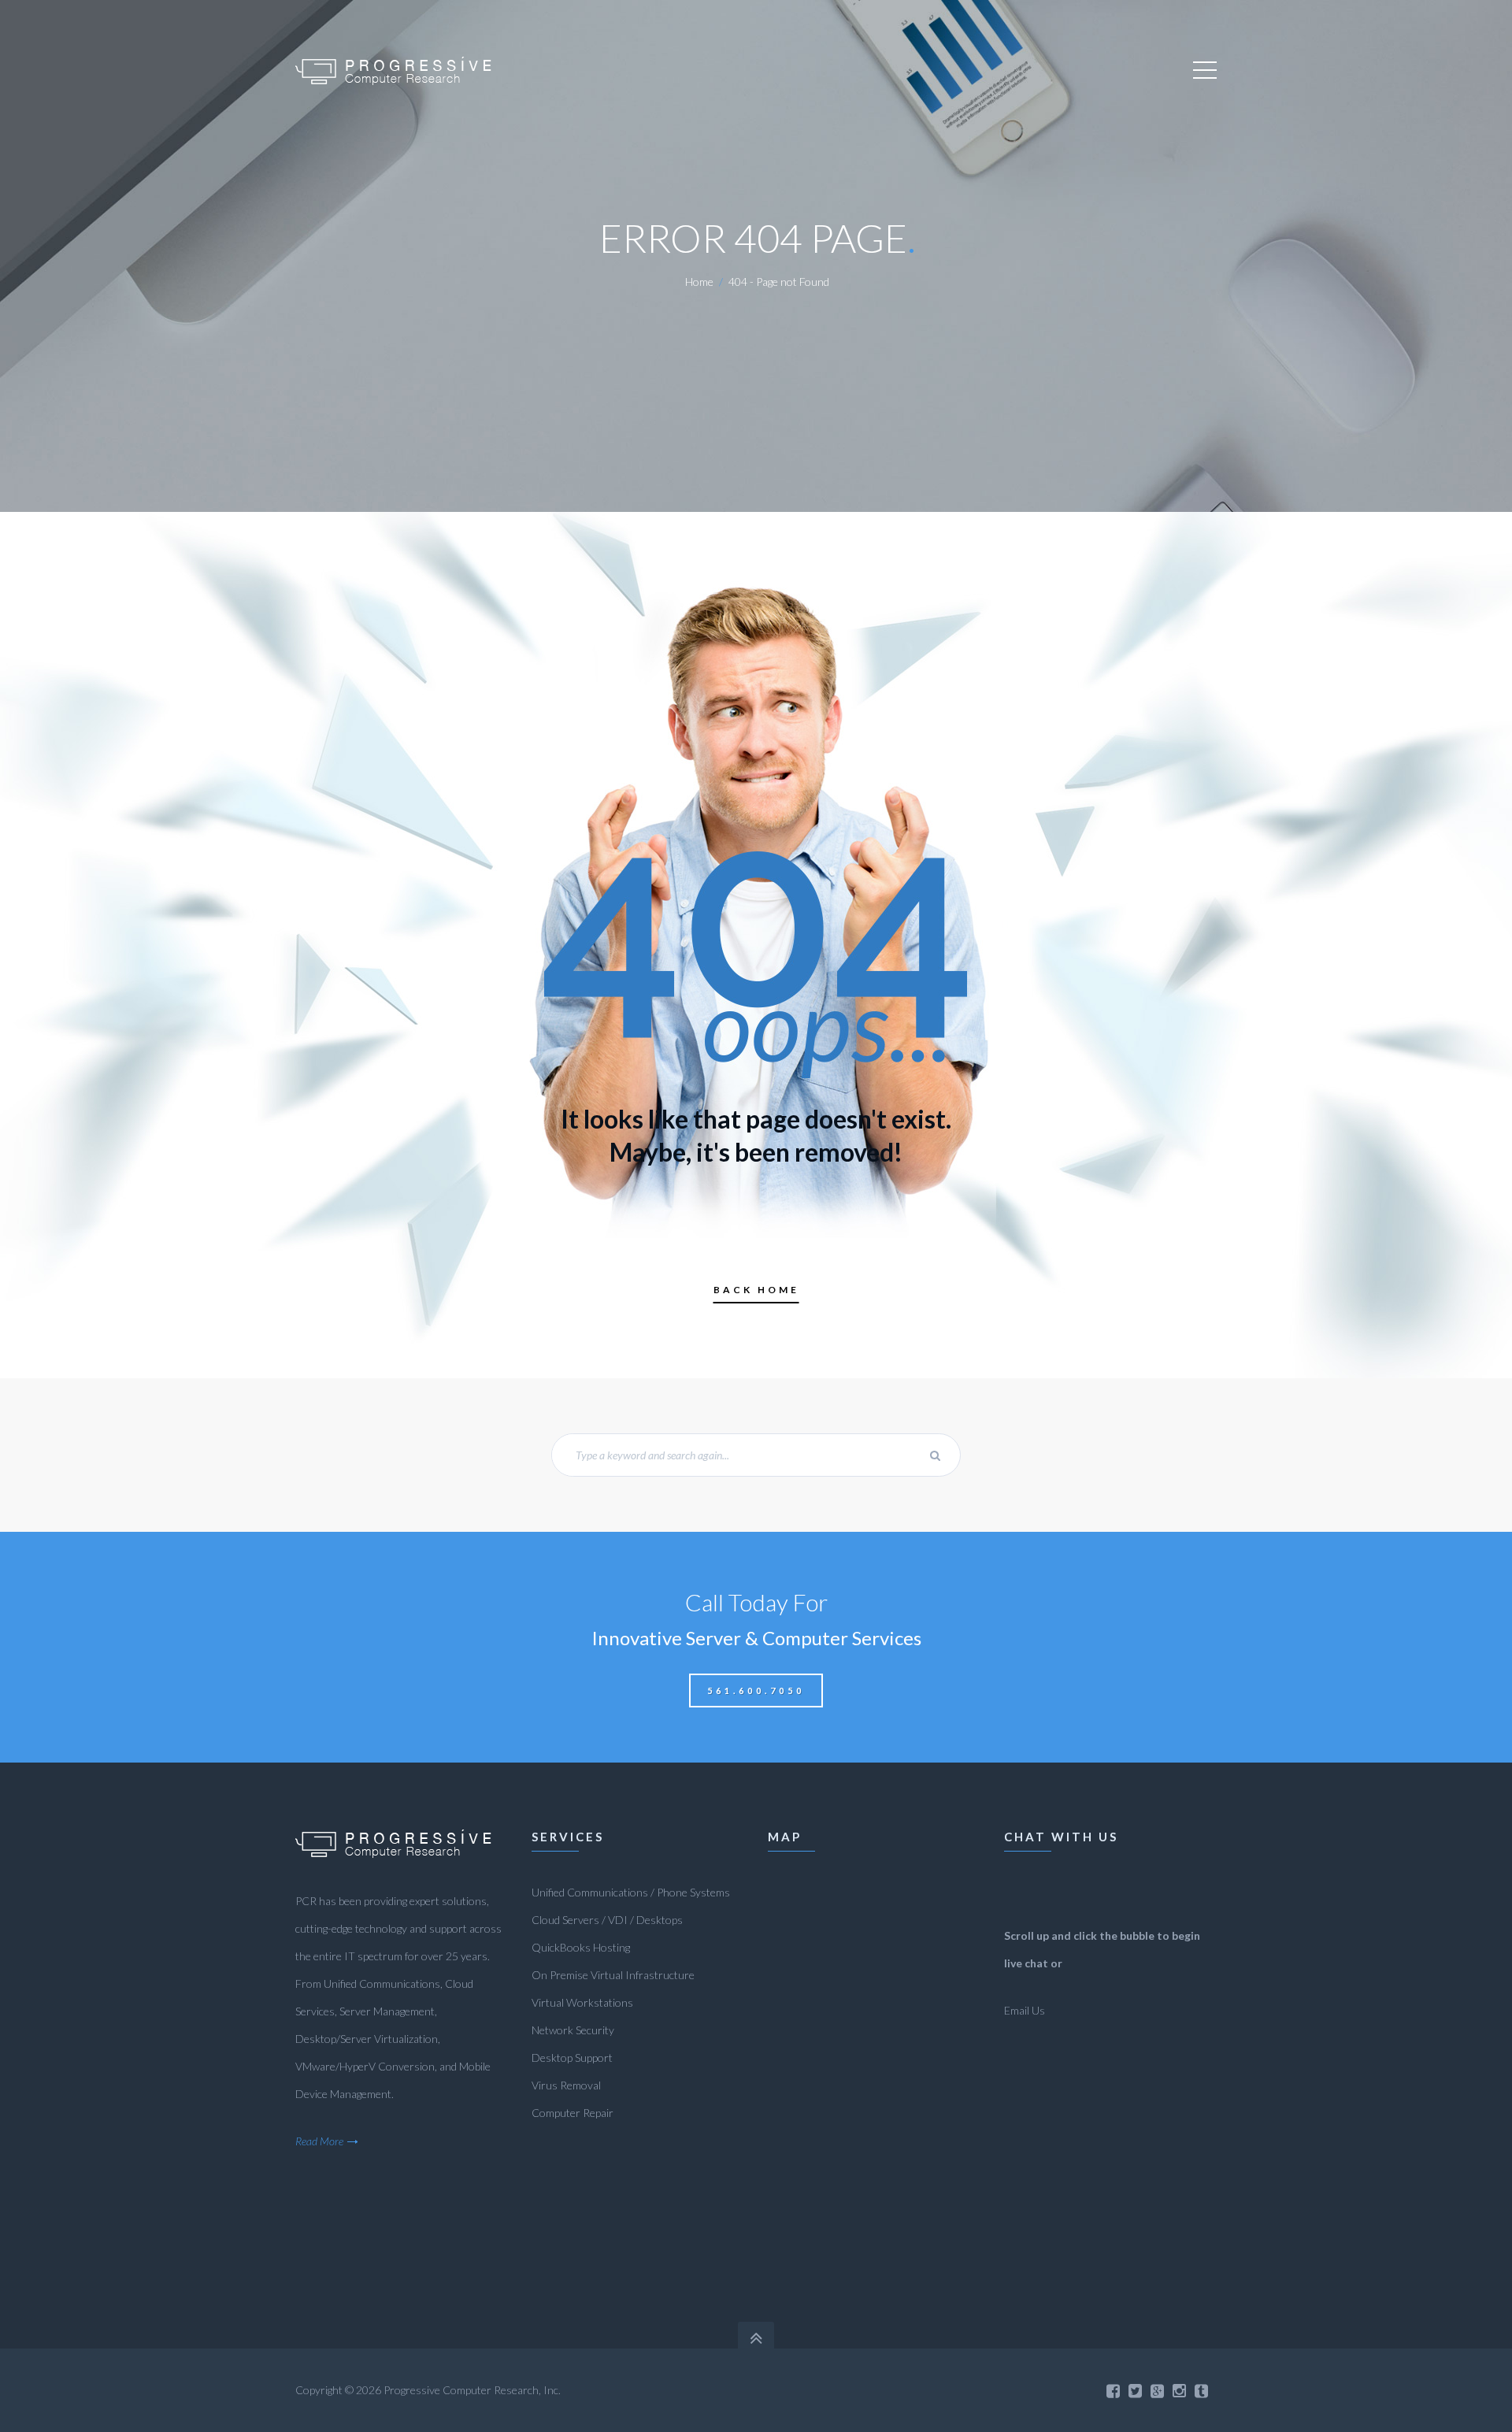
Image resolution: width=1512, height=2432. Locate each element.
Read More (319, 2141)
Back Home (756, 1290)
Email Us (1025, 2010)
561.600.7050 (756, 1691)
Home (699, 282)
